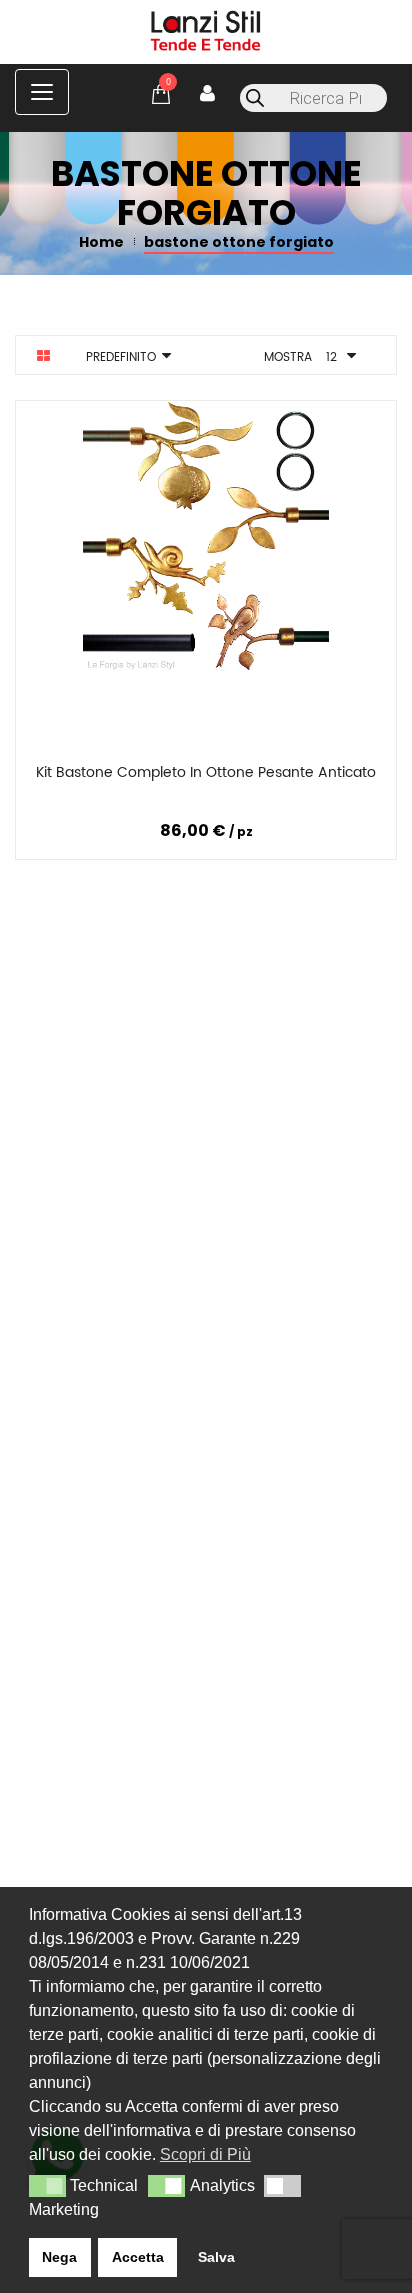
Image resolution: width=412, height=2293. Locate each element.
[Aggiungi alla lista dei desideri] (329, 776)
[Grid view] (43, 356)
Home (101, 242)
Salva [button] (216, 2257)
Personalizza (79, 776)
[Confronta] (202, 776)
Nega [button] (59, 2257)
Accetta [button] (138, 2257)
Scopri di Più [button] (205, 2154)
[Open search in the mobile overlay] (313, 98)
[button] (47, 2186)
